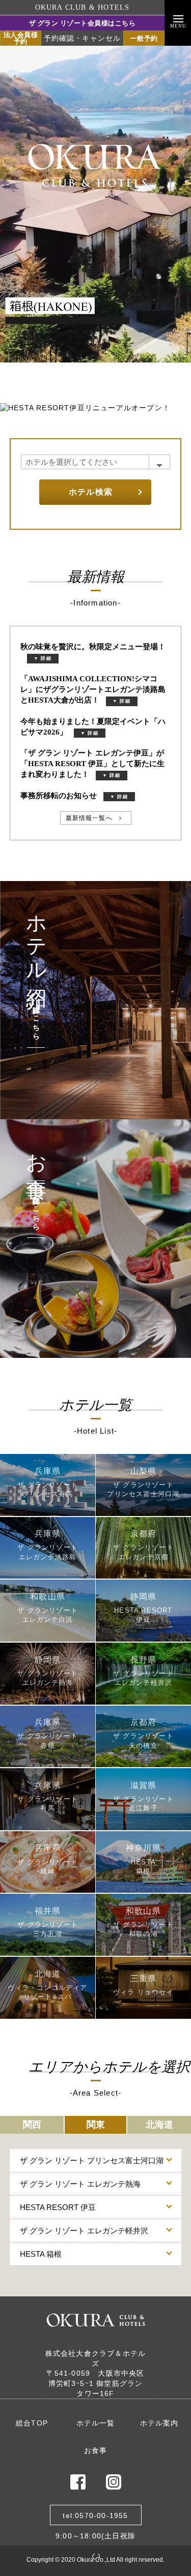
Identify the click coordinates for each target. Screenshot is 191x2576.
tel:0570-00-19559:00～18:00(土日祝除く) (95, 2518)
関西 (32, 2125)
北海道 (159, 2125)
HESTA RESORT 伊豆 (58, 2207)
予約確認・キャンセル (83, 38)
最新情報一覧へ (89, 818)
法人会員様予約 (21, 38)
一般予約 (144, 38)
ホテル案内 (159, 2423)
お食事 (96, 2450)
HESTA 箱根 (41, 2254)
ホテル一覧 (96, 2423)
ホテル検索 (91, 492)
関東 (96, 2125)
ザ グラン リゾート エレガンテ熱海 (80, 2184)
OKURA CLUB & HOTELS (83, 7)
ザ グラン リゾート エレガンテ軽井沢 (84, 2231)
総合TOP (32, 2423)
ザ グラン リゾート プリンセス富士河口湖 (92, 2160)
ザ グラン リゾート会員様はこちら (83, 23)
